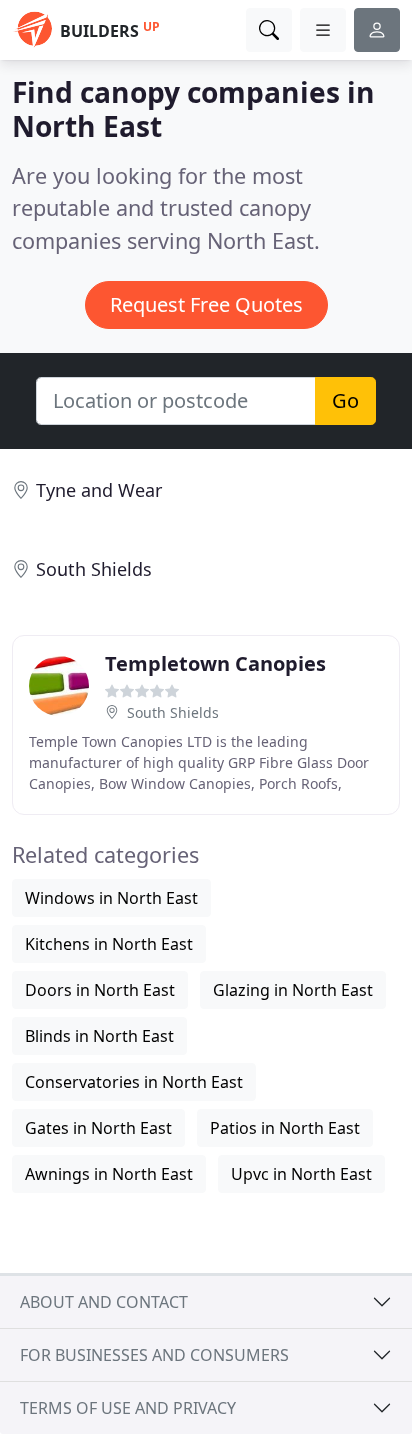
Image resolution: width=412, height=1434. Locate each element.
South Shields (94, 569)
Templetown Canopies (215, 663)
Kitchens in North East (109, 944)
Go (345, 400)
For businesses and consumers (154, 1355)
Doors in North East (100, 990)
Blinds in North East (99, 1036)
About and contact (104, 1302)
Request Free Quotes (206, 304)
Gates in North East (98, 1128)
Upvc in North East (301, 1174)
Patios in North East (285, 1128)
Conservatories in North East (134, 1082)
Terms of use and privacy (128, 1408)
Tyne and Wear (99, 490)
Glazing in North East (293, 990)
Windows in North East (111, 898)
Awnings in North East (109, 1174)
